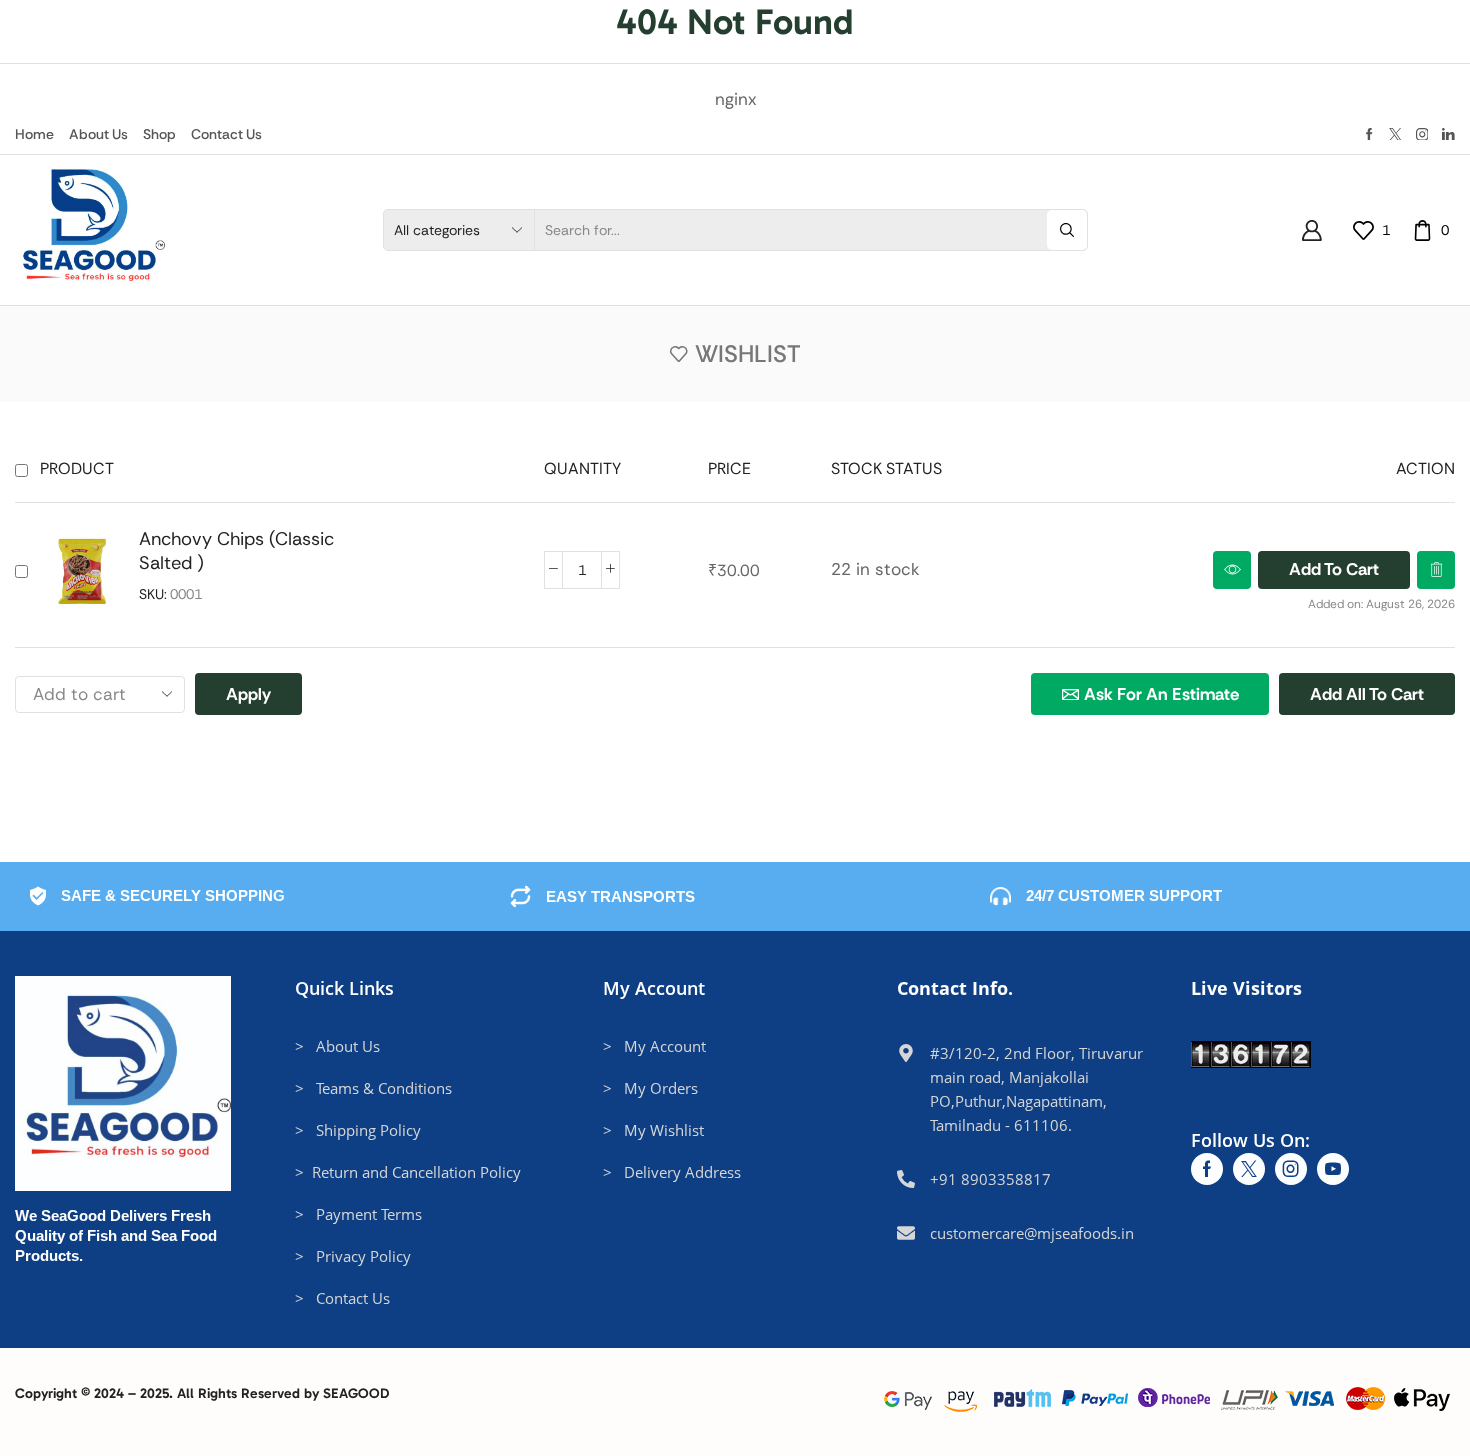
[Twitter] (1395, 134)
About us (98, 134)
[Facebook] (1369, 134)
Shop (159, 134)
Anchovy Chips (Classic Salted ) (236, 551)
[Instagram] (1422, 134)
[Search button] (1067, 230)
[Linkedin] (1448, 134)
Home (34, 134)
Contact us (226, 134)
